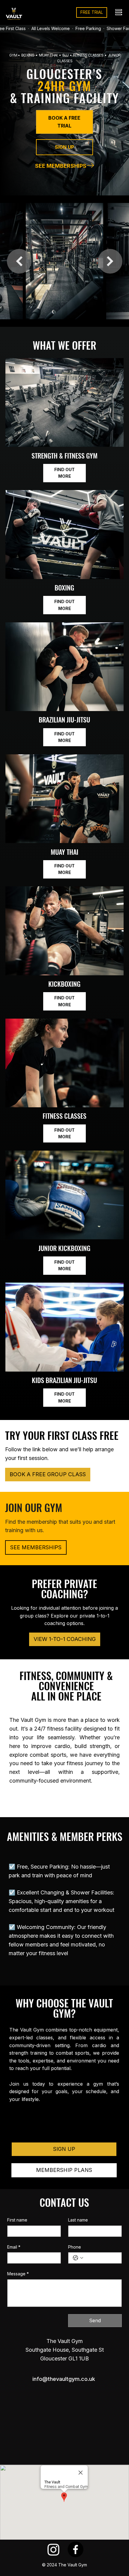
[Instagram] (54, 2549)
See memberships (61, 166)
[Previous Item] (19, 261)
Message (18, 2274)
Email (14, 2247)
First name (17, 2220)
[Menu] (119, 12)
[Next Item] (110, 261)
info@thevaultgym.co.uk (64, 2379)
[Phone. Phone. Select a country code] (78, 2258)
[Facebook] (75, 2549)
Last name (78, 2220)
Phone (75, 2247)
